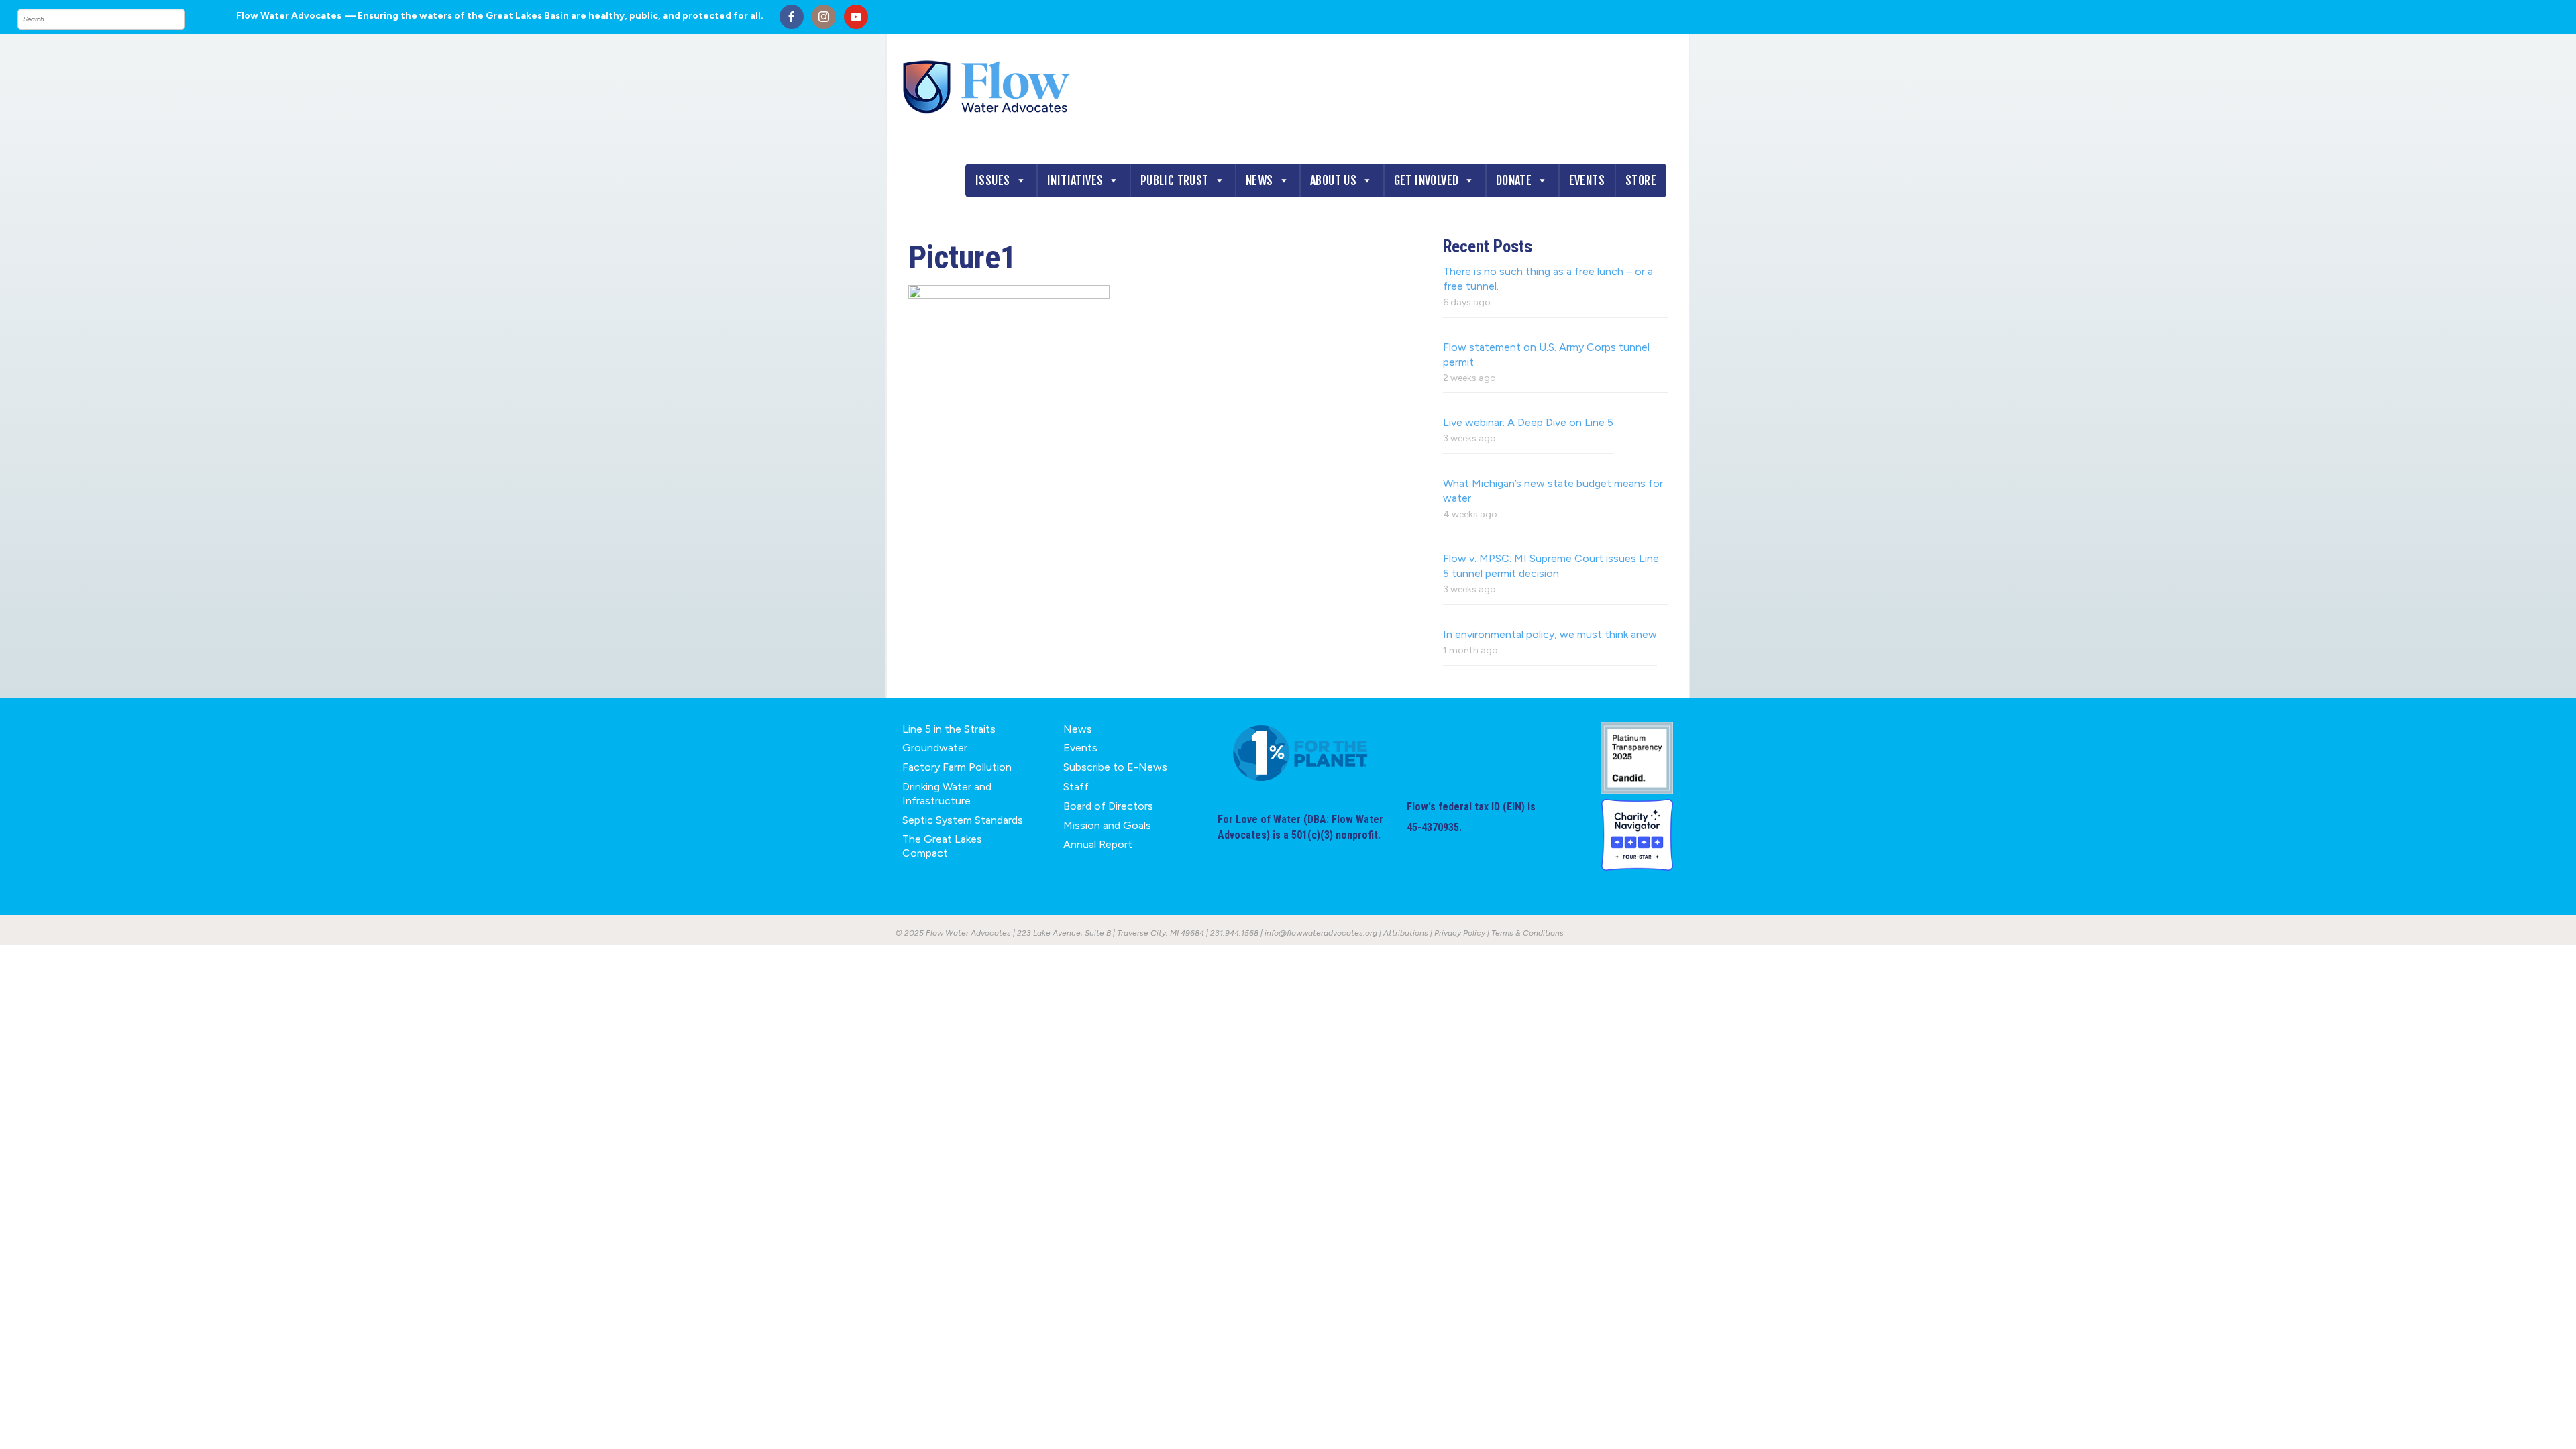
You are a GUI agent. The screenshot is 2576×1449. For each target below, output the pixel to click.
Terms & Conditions (1527, 933)
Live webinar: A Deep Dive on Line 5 (1528, 422)
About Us (1333, 180)
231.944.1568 (1234, 933)
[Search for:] (115, 19)
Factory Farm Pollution (957, 767)
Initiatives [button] (1075, 180)
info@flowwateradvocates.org (1321, 933)
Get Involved (1427, 180)
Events (1587, 180)
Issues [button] (992, 180)
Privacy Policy (1460, 933)
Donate (1514, 180)
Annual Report (1098, 844)
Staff (1076, 787)
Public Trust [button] (1175, 180)
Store (1641, 180)
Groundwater (935, 748)
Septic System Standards (963, 820)
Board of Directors (1108, 806)
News (1259, 180)
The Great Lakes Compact (942, 846)
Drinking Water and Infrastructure (947, 794)
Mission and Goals (1107, 825)
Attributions (1406, 933)
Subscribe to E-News (1115, 767)
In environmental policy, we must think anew (1550, 634)
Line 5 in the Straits (949, 729)
